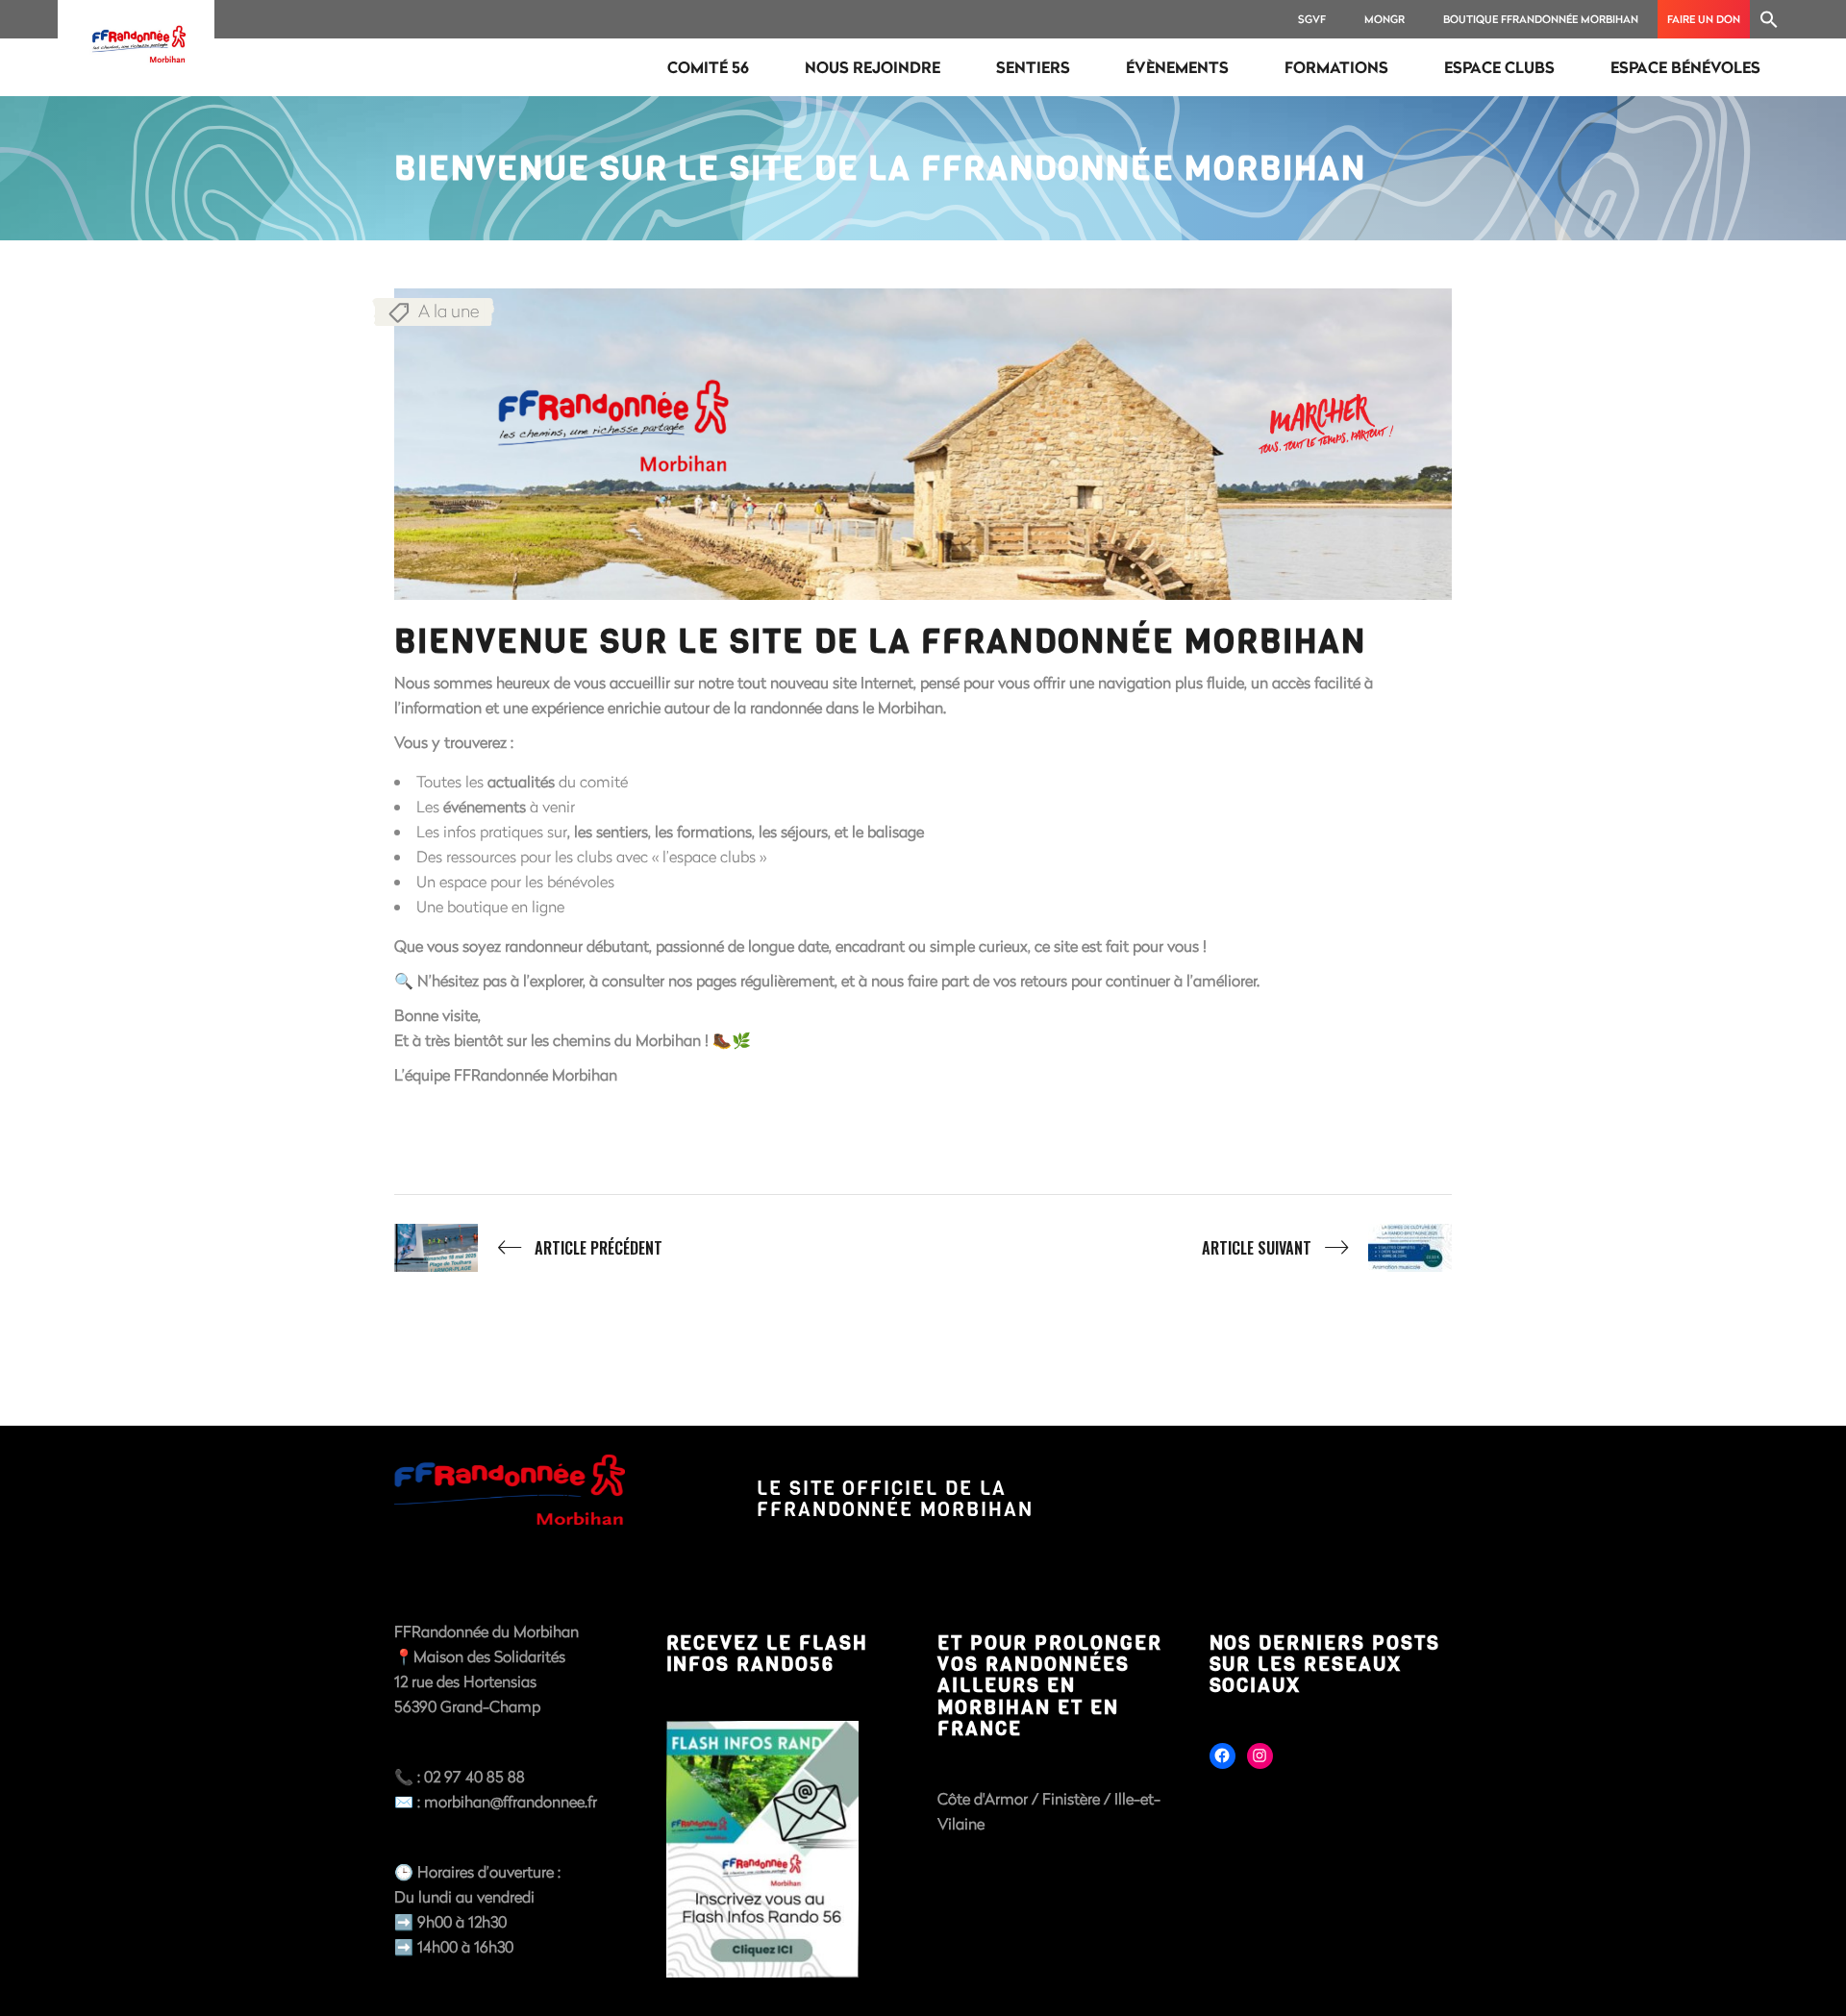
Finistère (1073, 1798)
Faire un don (1704, 19)
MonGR (1384, 19)
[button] (1769, 19)
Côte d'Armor (983, 1798)
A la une (449, 311)
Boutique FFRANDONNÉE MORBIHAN (1541, 19)
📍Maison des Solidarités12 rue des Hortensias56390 (480, 1681)
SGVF (1312, 19)
